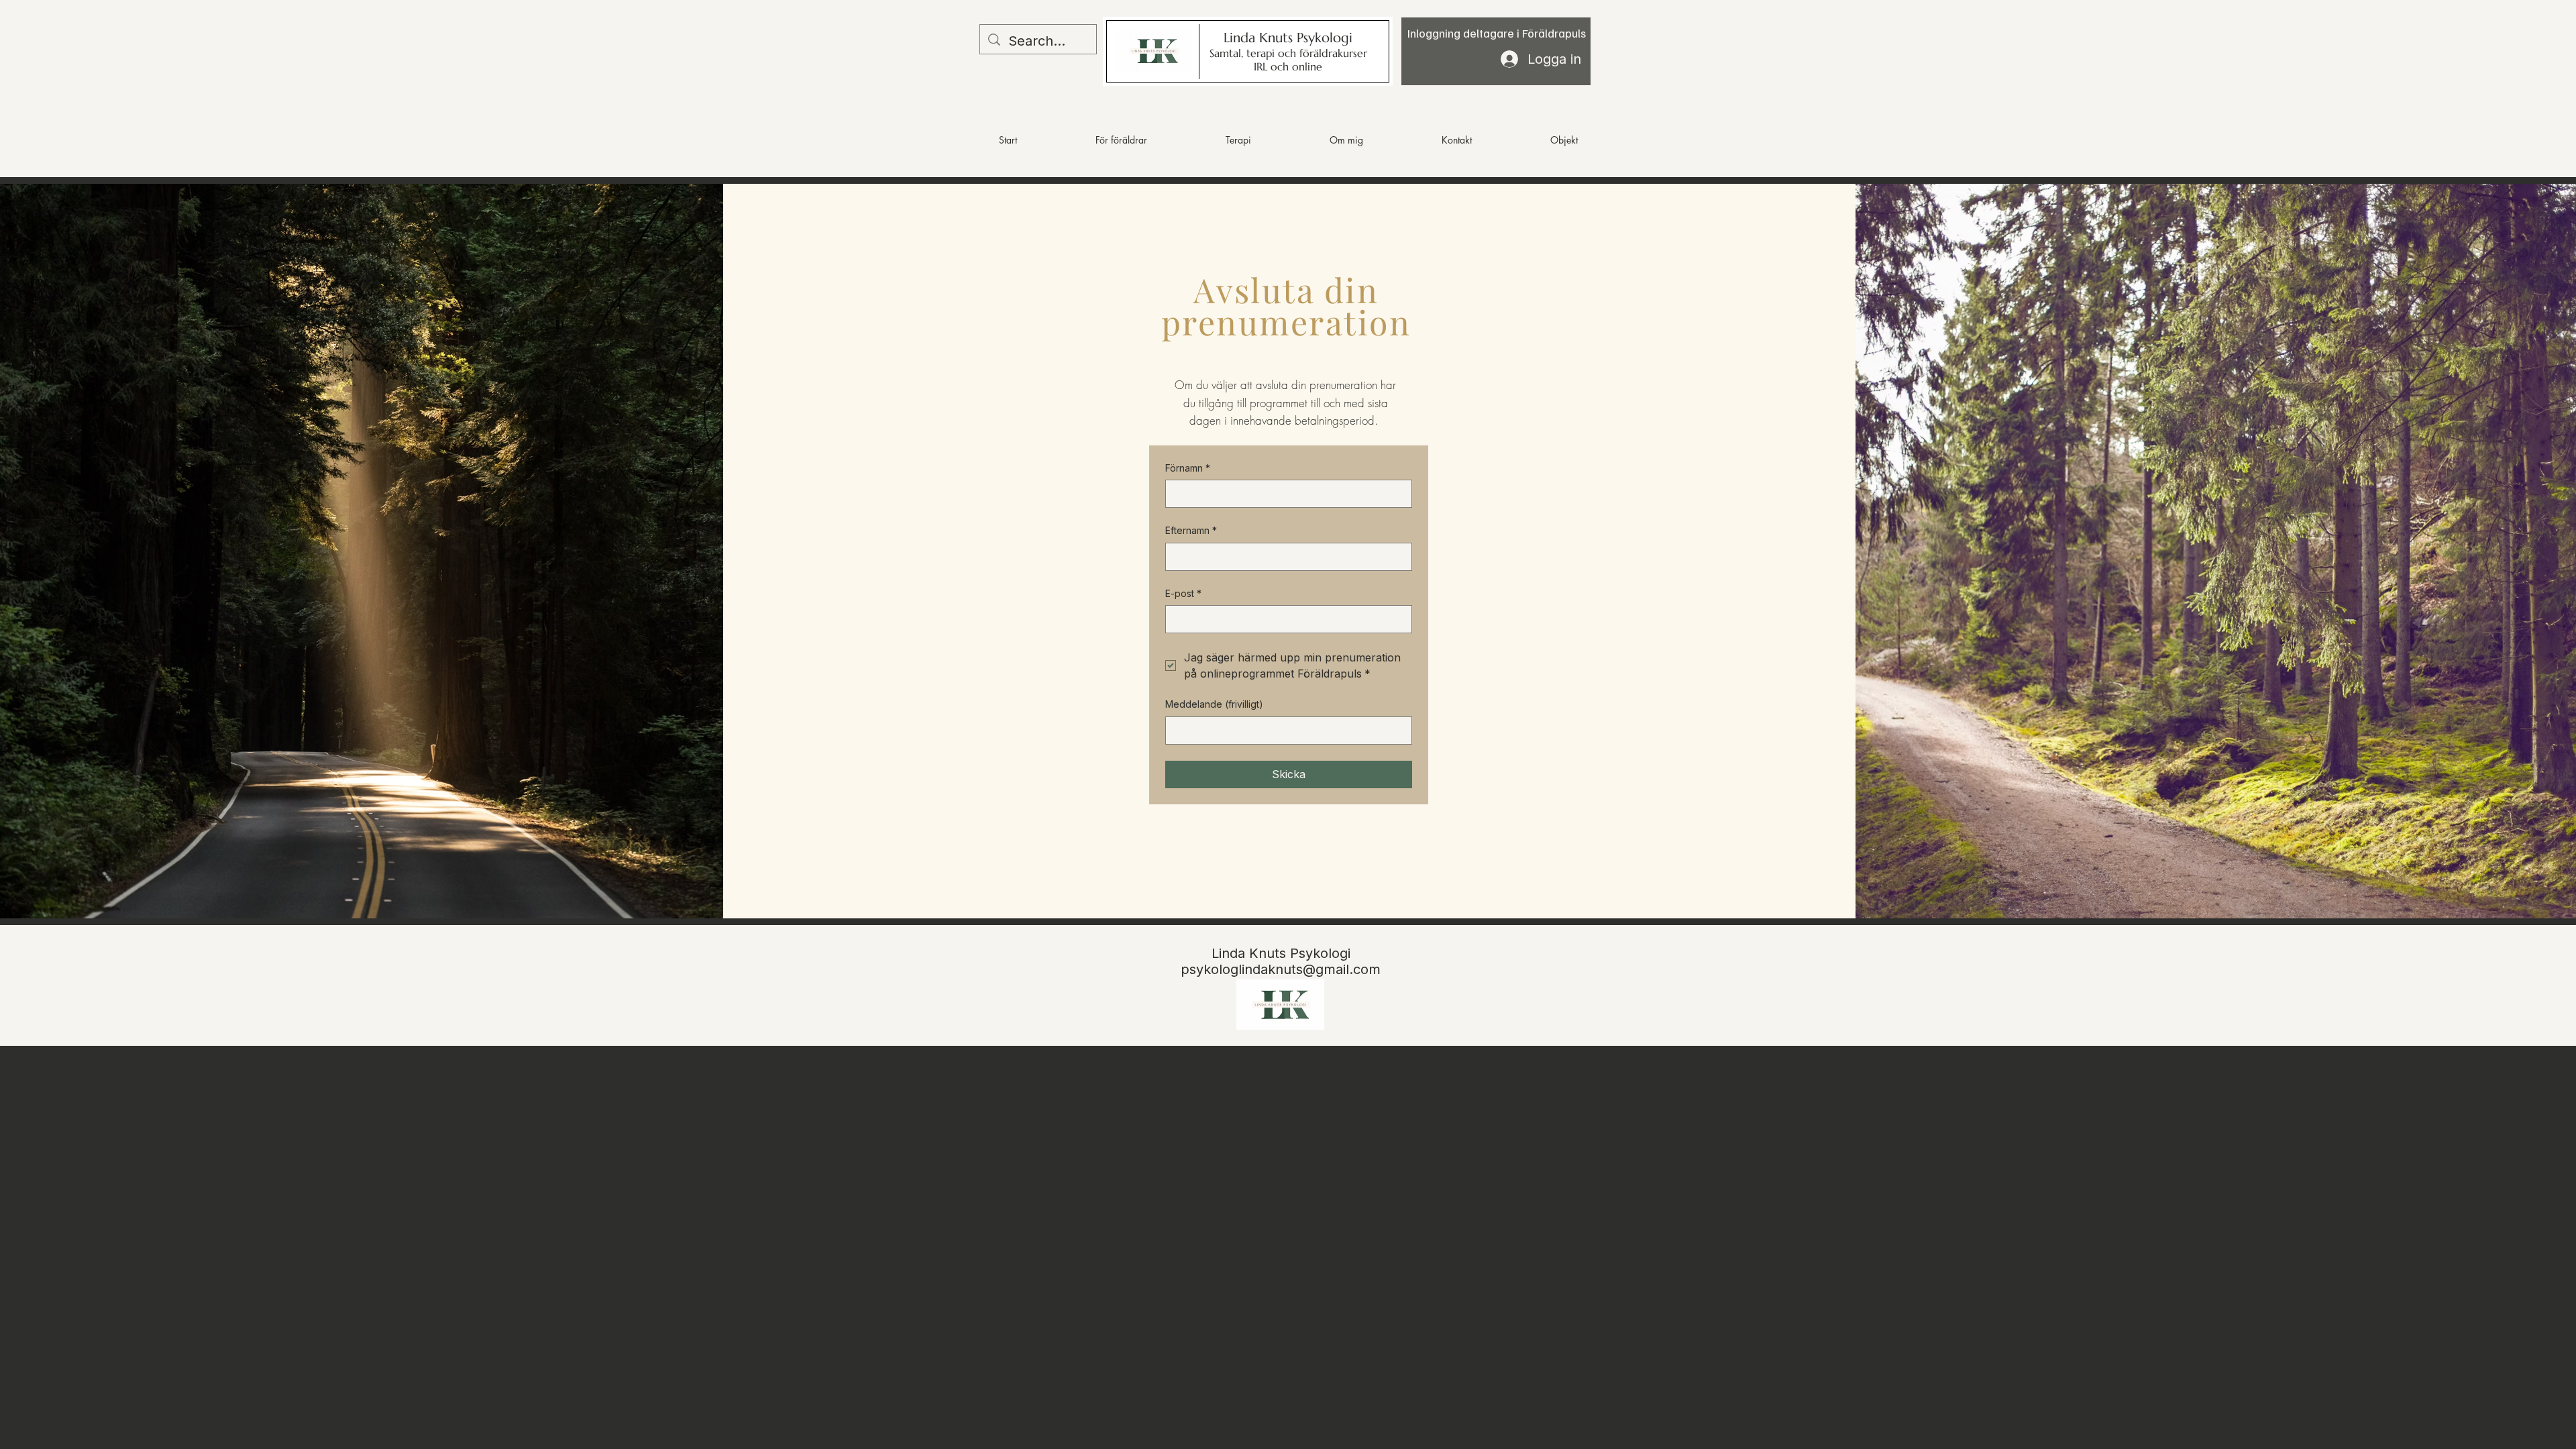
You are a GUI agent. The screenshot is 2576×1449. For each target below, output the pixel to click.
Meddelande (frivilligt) (1214, 704)
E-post (1183, 593)
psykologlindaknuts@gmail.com (1281, 969)
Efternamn (1191, 530)
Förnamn (1188, 468)
